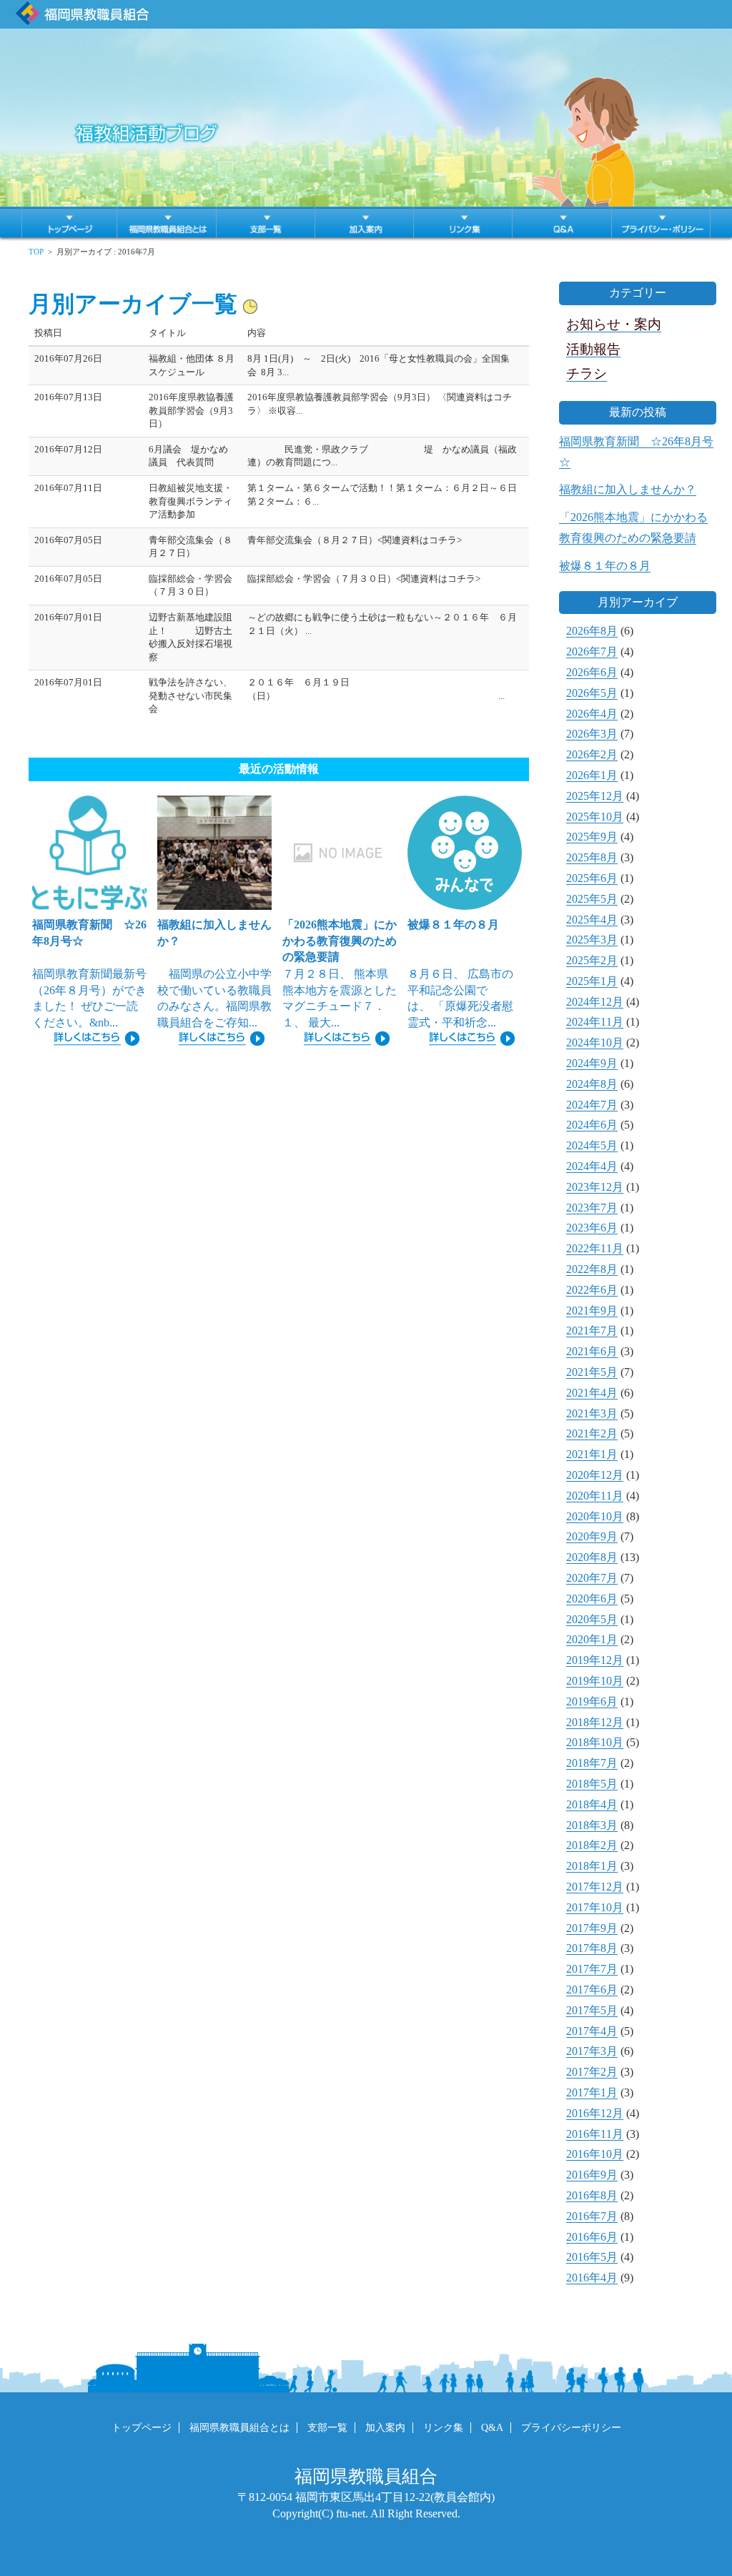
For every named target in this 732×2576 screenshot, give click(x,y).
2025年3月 (592, 940)
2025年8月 (592, 857)
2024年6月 (592, 1125)
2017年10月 (595, 1907)
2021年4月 (592, 1393)
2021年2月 (592, 1433)
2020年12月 (595, 1475)
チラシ (587, 373)
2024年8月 (592, 1084)
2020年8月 (592, 1557)
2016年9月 (592, 2175)
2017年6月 (592, 1990)
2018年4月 (592, 1804)
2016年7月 (592, 2216)
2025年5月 (592, 899)
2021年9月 (592, 1311)
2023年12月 (595, 1187)
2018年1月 (592, 1866)
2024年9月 (592, 1063)
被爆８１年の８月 (605, 566)
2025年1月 (592, 981)
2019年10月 (595, 1681)
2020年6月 (592, 1599)
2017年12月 (595, 1887)
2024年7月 (592, 1105)
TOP (36, 252)
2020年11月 (595, 1496)
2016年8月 (592, 2195)
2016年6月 (592, 2237)
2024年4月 (592, 1166)
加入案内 (385, 2428)
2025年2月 (592, 960)
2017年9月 (592, 1928)
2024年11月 (595, 1022)
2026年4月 (592, 714)
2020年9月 (592, 1536)
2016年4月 (592, 2278)
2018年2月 (592, 1845)
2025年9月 (592, 837)
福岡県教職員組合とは (239, 2428)
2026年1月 (592, 775)
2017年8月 (592, 1948)
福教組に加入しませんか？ (628, 489)
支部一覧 (327, 2428)
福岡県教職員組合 (366, 2476)
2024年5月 (592, 1145)
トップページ (142, 2428)
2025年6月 (592, 878)
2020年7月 (592, 1578)
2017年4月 (592, 2031)
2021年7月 (592, 1331)
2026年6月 (592, 672)
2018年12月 (595, 1722)
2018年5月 (592, 1784)
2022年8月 (592, 1269)
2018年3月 (592, 1825)
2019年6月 (592, 1701)
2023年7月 (592, 1208)
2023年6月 (592, 1228)
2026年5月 (592, 693)
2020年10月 (595, 1516)
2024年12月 (595, 1002)
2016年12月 (595, 2113)
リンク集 (443, 2428)
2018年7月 (592, 1763)
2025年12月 (595, 796)
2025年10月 (595, 817)
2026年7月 (592, 652)
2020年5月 (592, 1619)
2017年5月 (592, 2010)
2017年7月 (592, 1969)
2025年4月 (592, 920)
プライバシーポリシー (571, 2428)
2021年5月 (592, 1372)
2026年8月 (592, 631)
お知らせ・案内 (614, 324)
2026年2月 (592, 754)
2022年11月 (595, 1248)
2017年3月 (592, 2051)
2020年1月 (592, 1639)
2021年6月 (592, 1351)
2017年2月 (592, 2072)
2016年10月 (595, 2154)
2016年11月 (595, 2134)
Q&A (492, 2428)
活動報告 (593, 349)
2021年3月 (592, 1413)
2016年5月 (592, 2257)
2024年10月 (595, 1042)
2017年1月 (592, 2092)
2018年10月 (595, 1742)
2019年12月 (595, 1660)
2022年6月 (592, 1290)
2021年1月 (592, 1454)
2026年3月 (592, 734)
